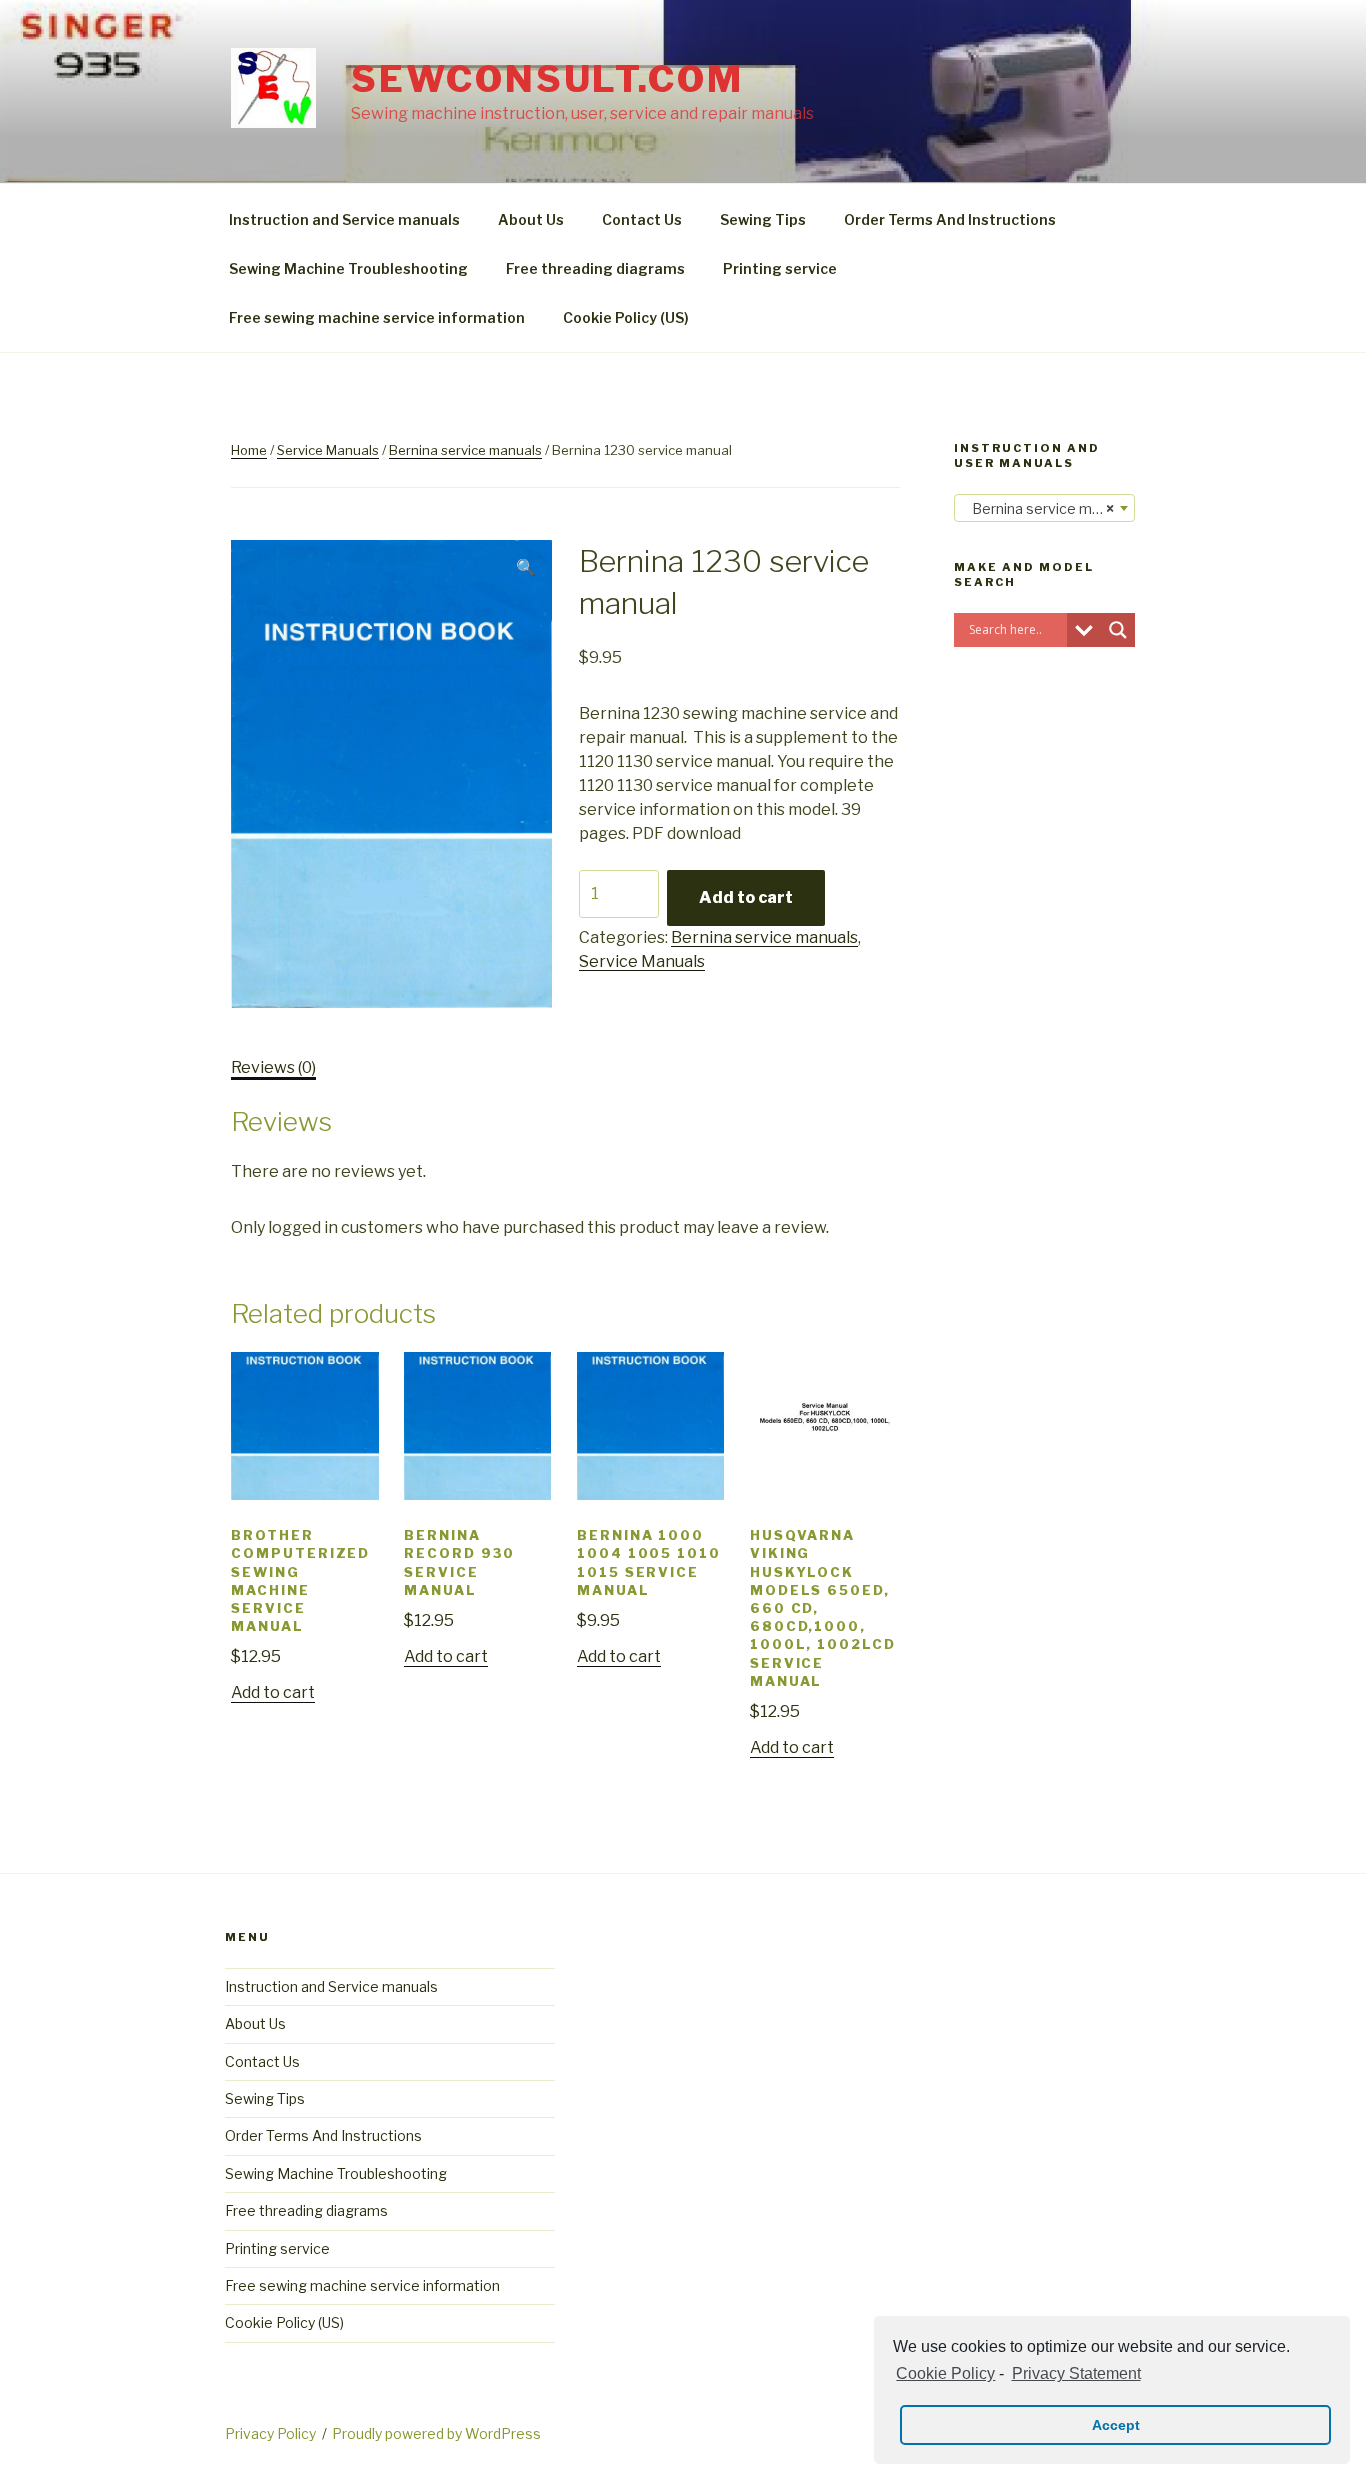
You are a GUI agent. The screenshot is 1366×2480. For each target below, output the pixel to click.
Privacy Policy (270, 2433)
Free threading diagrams (595, 268)
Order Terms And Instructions (950, 219)
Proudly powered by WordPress (436, 2433)
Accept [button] (1116, 2425)
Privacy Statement (1076, 2373)
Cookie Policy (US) (626, 317)
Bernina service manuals (465, 450)
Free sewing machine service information (377, 317)
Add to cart (746, 897)
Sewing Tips (763, 219)
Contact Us (642, 219)
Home (249, 450)
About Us (531, 219)
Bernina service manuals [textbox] (1048, 508)
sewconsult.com (547, 79)
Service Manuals (328, 450)
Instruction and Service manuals (344, 219)
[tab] (273, 1068)
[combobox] (1044, 508)
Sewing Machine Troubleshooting (348, 268)
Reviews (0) (273, 1067)
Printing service (780, 268)
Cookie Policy (945, 2373)
